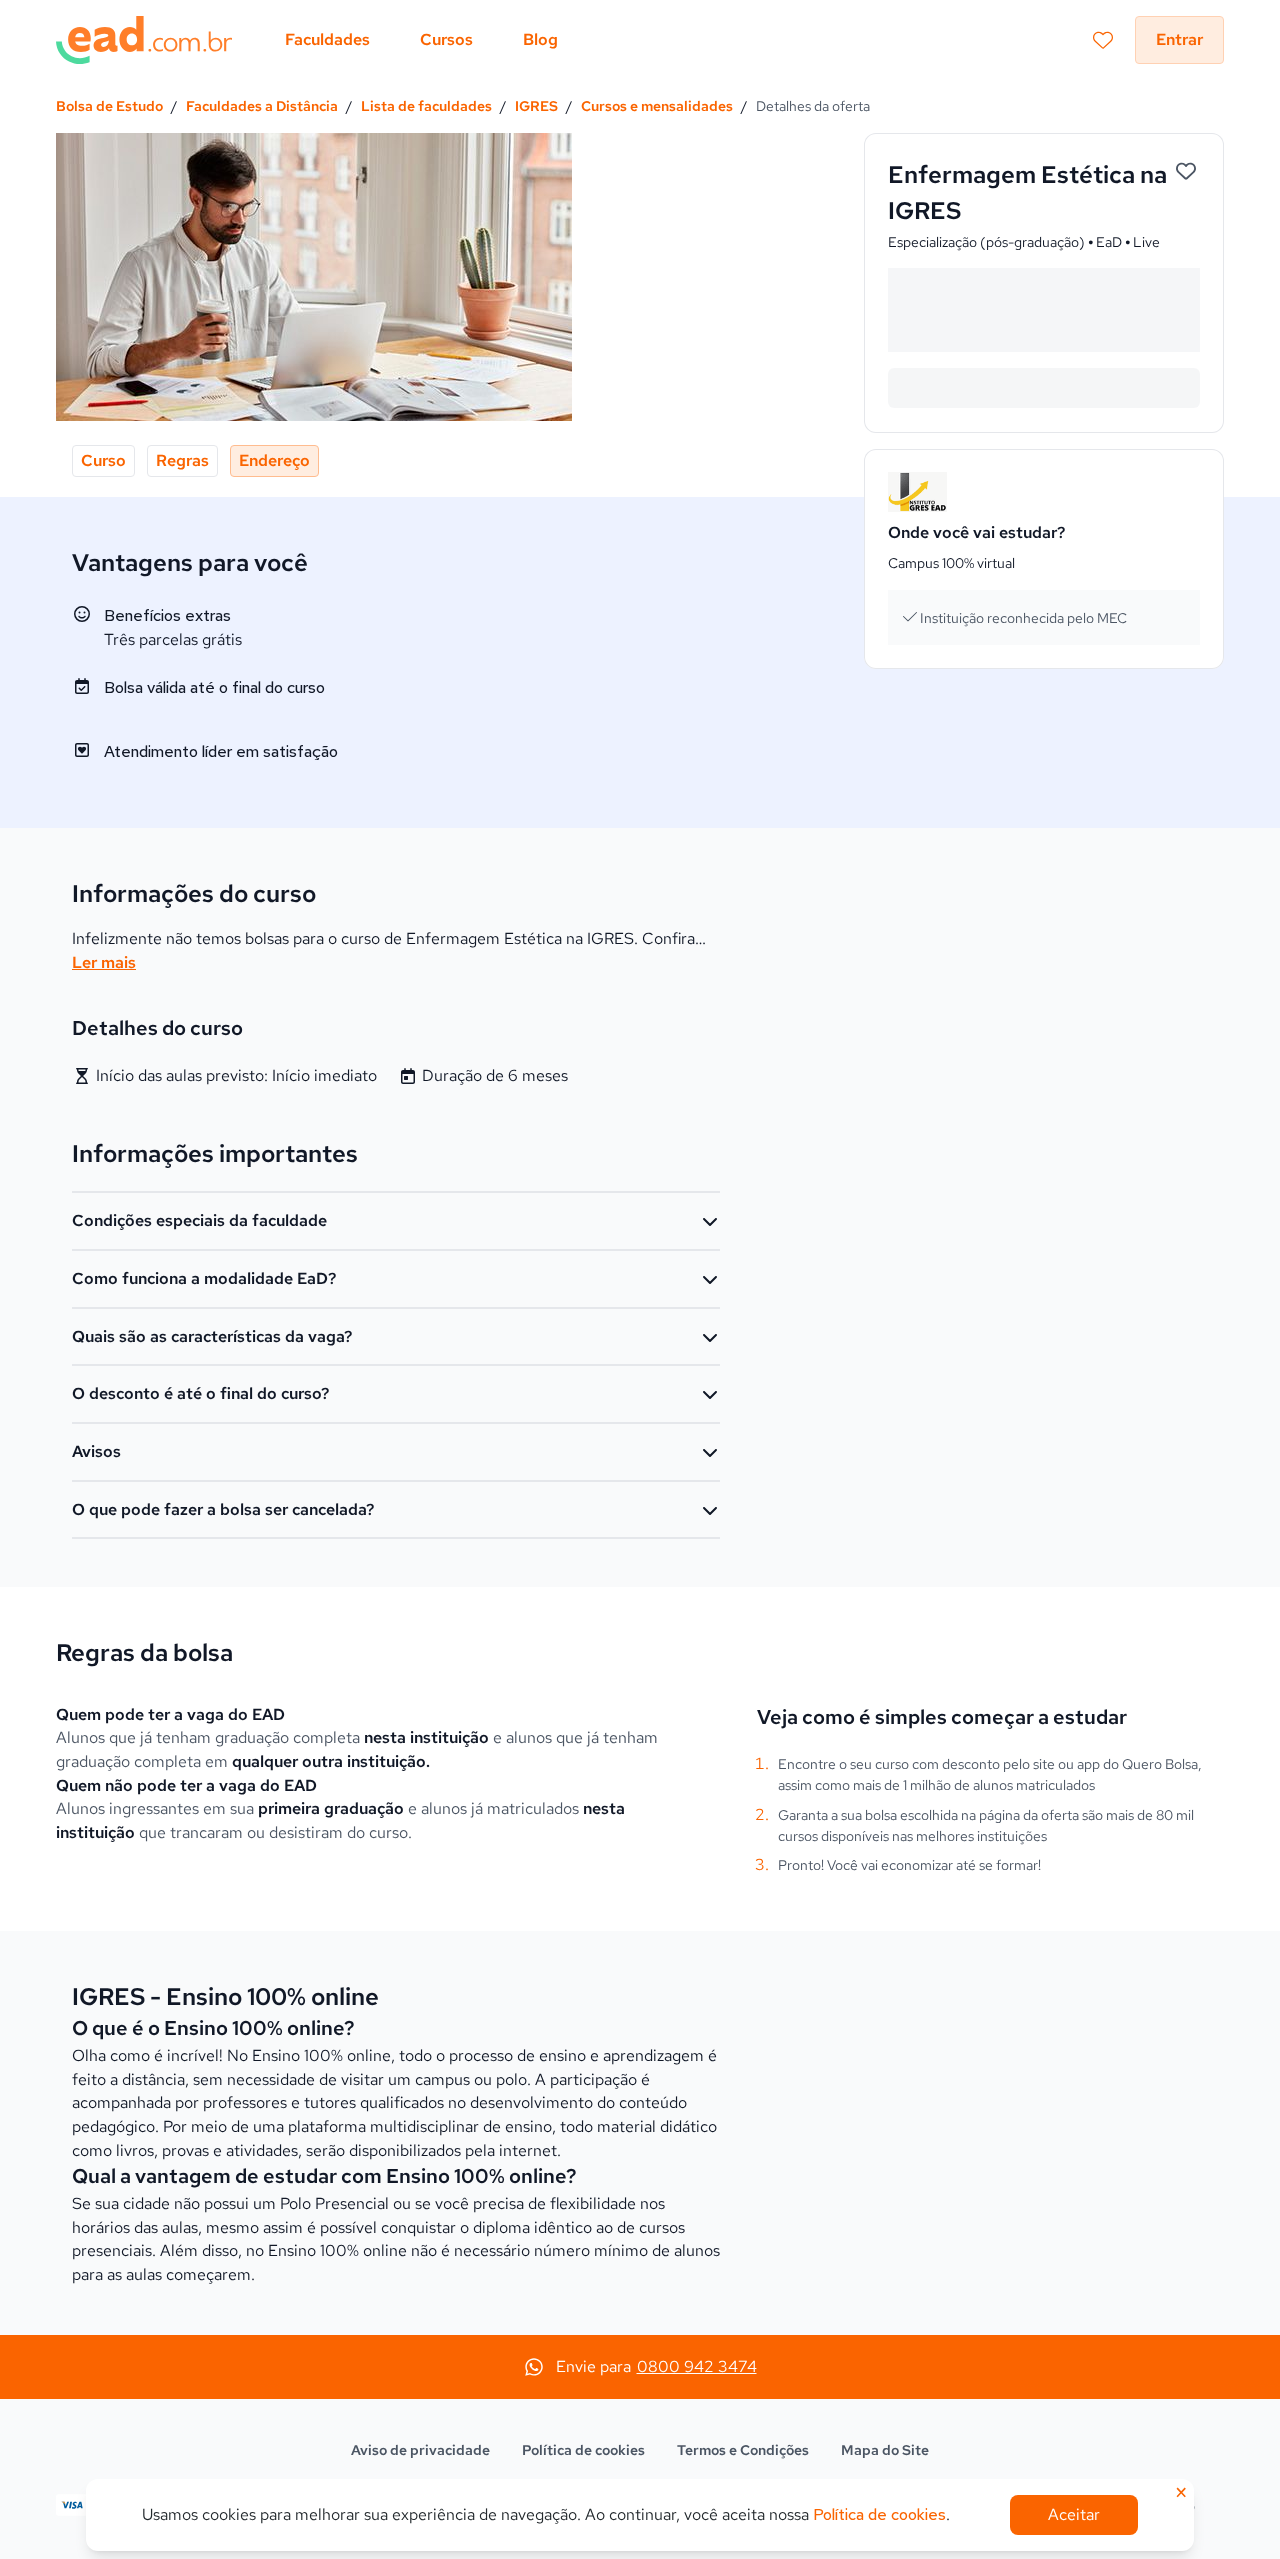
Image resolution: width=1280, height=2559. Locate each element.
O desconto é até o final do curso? (200, 1393)
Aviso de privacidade (420, 2450)
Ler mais (104, 962)
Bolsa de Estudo (109, 106)
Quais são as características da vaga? (212, 1336)
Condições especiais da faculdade (199, 1220)
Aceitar (1074, 2514)
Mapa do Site (885, 2450)
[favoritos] (1103, 40)
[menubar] (421, 40)
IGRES (536, 106)
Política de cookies (583, 2450)
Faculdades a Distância (262, 106)
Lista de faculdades (426, 106)
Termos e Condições (743, 2450)
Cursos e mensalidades (657, 106)
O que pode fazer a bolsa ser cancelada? (223, 1509)
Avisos (96, 1451)
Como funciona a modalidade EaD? (204, 1278)
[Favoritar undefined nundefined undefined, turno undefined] (1186, 172)
